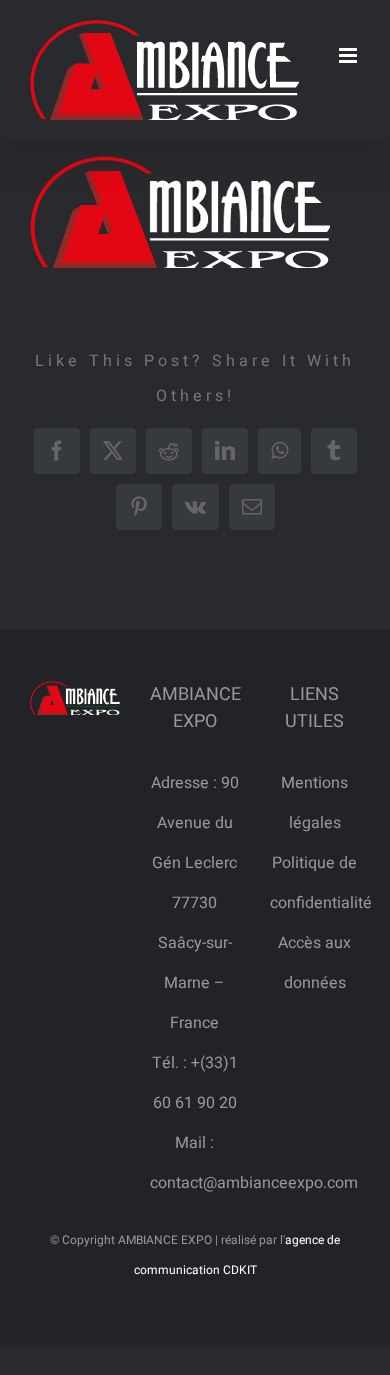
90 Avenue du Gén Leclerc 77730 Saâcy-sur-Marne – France (195, 903)
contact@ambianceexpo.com (254, 1183)
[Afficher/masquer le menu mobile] (349, 55)
